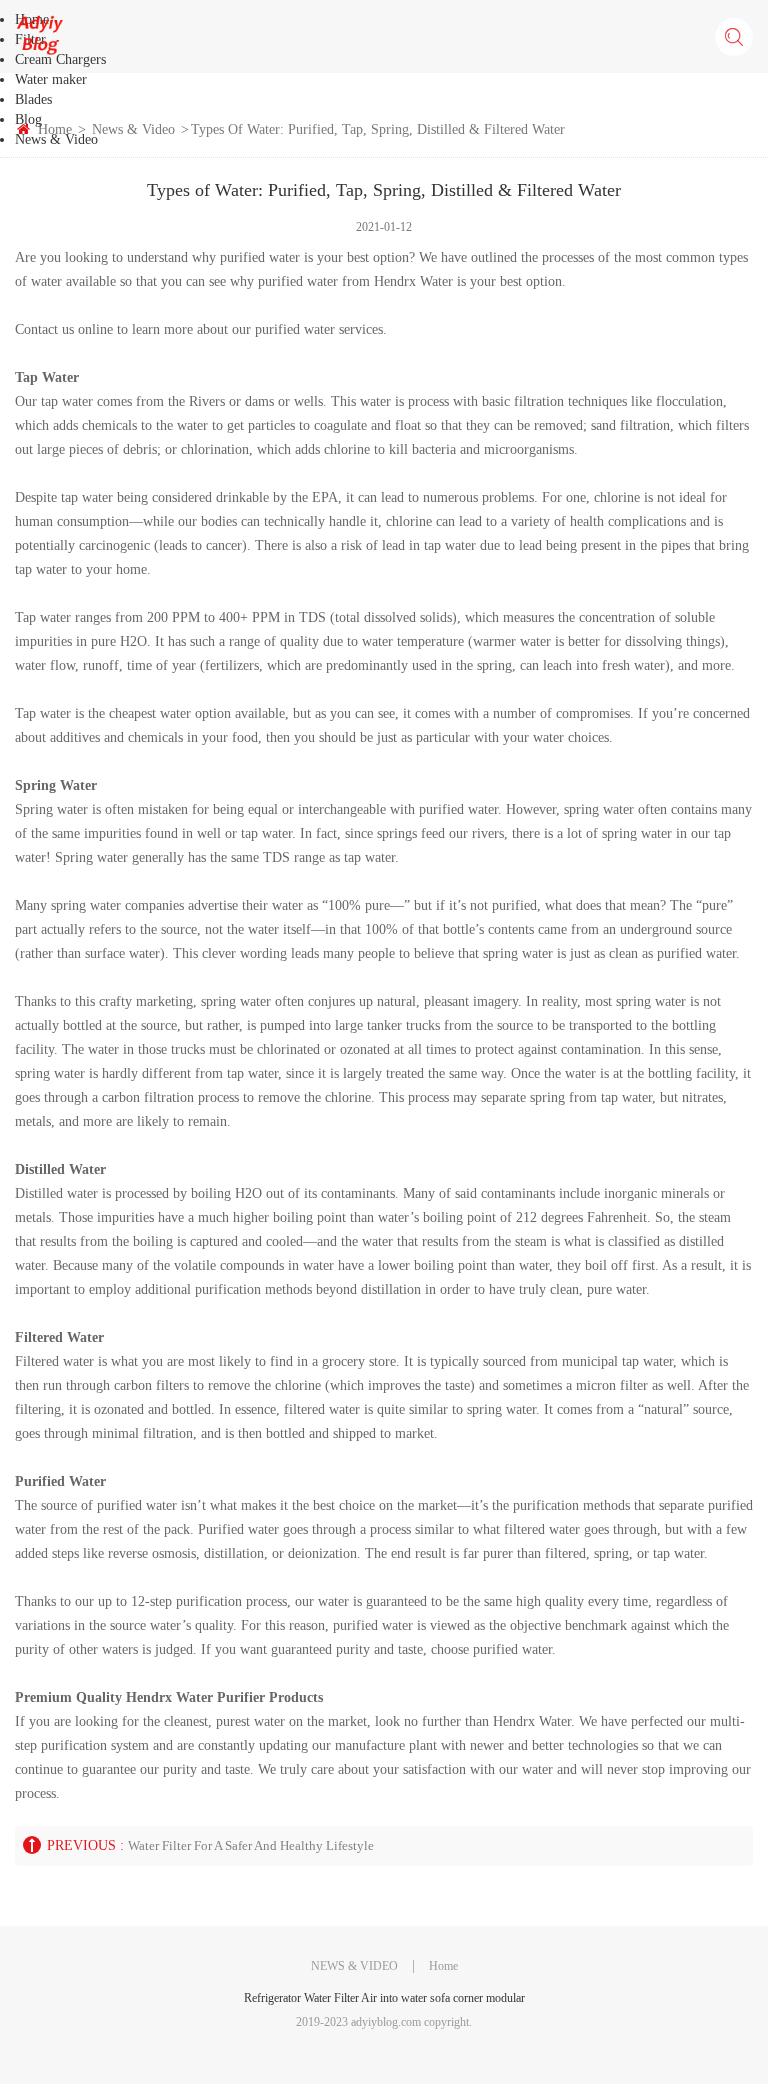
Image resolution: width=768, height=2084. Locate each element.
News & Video (56, 139)
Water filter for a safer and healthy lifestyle (251, 1845)
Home (443, 1966)
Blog (28, 119)
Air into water (394, 1998)
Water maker (51, 79)
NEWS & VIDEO (354, 1966)
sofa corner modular (477, 1998)
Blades (33, 99)
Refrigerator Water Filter (301, 1998)
